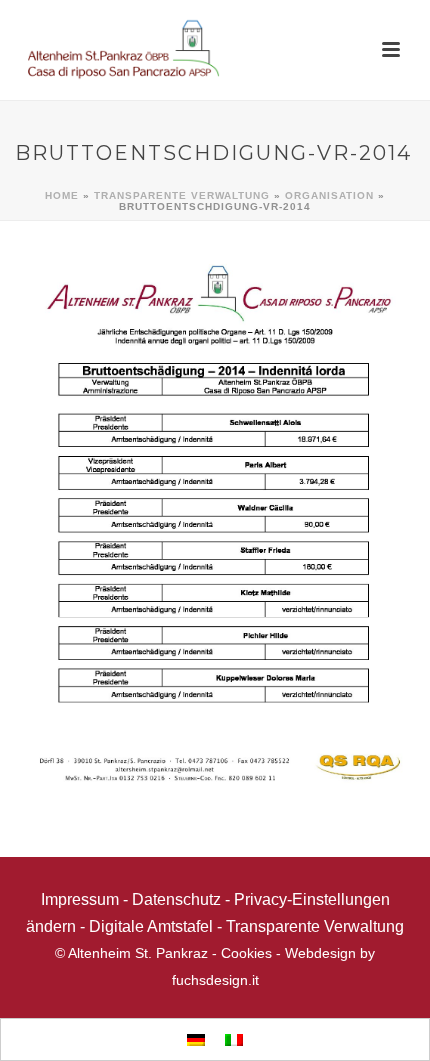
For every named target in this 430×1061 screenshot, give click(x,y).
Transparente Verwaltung (182, 195)
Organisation (329, 195)
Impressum (80, 899)
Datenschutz (176, 899)
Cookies (246, 953)
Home (62, 195)
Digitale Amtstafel (151, 926)
